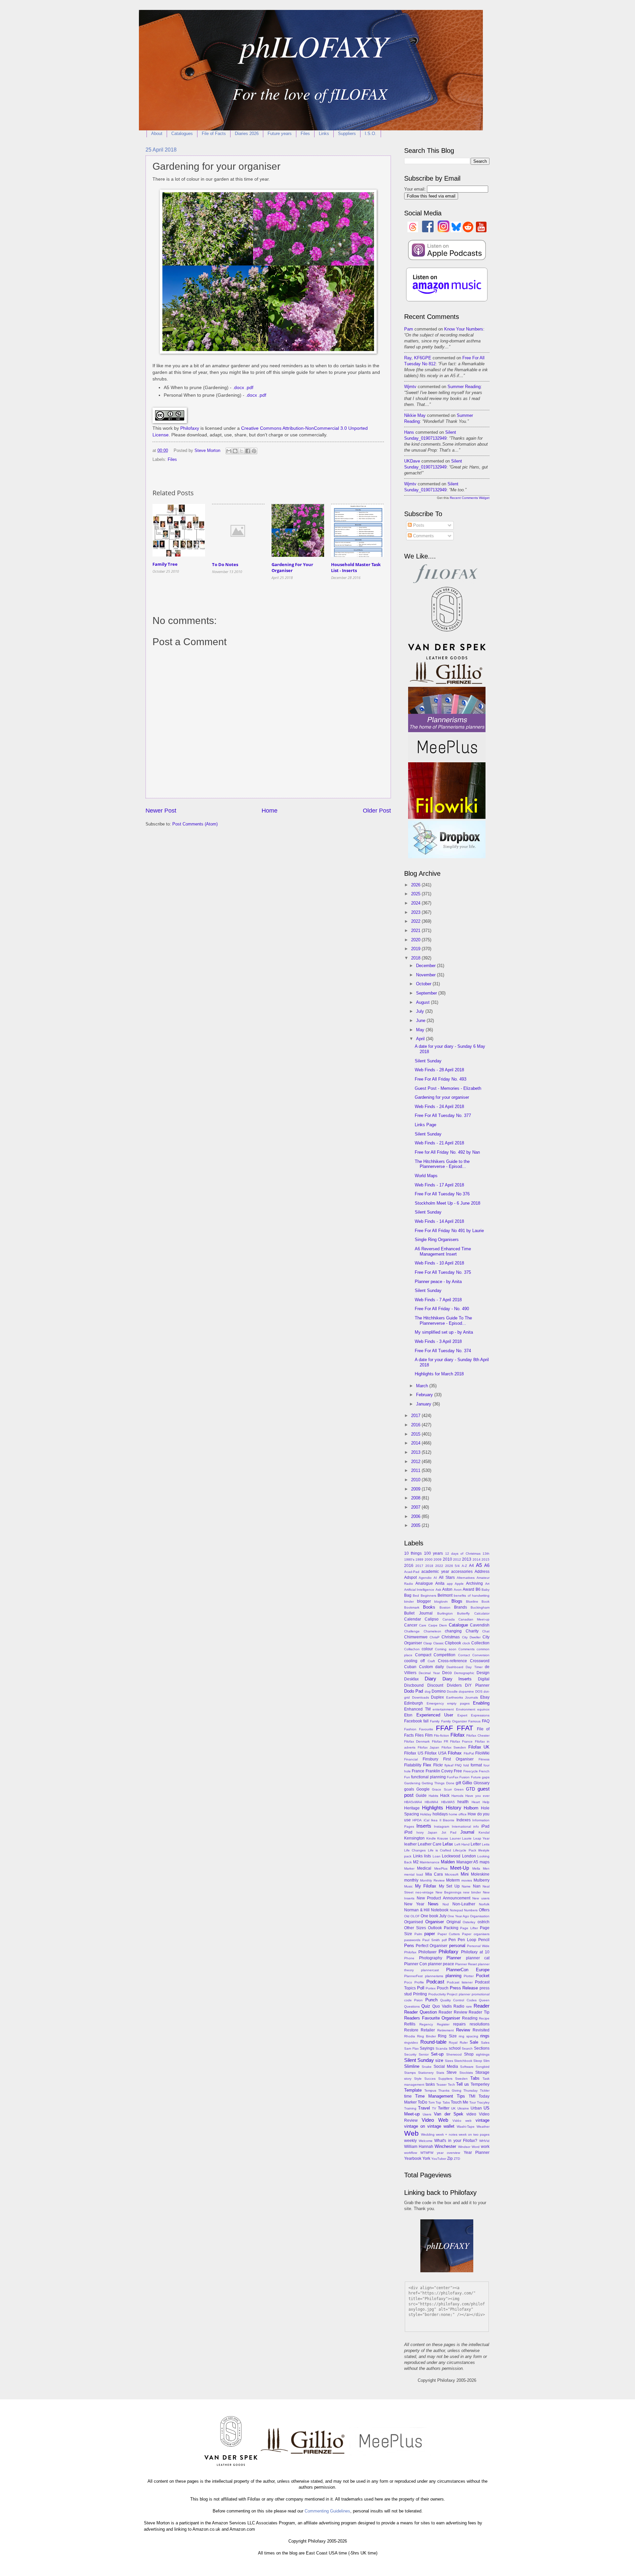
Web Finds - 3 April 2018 (438, 1341)
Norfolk (484, 1904)
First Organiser (458, 1759)
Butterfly (463, 1613)
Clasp (428, 1643)
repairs (459, 2024)
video (471, 2114)
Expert (462, 1715)
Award (468, 1589)
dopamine (466, 1691)
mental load (414, 1874)
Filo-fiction (442, 1735)
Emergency (435, 1703)
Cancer (411, 1625)
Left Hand (462, 1844)
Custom (426, 1667)
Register (443, 2024)
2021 (416, 931)
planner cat (478, 1958)
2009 (416, 1489)
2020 (416, 940)
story (408, 2079)
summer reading (464, 387)
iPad (485, 1826)
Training (410, 2108)
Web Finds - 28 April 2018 (439, 1070)
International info (465, 1826)
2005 (416, 1525)
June (421, 1021)
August (423, 1002)
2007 (416, 1507)
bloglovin (441, 1601)
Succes (430, 2079)
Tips (461, 2096)
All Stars (447, 1577)
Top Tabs (443, 2102)
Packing (451, 1928)
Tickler (485, 2090)
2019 (416, 949)
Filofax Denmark (417, 1741)
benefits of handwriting (472, 1596)
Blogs (457, 1601)
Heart (476, 1802)
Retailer (428, 2030)
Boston (445, 1607)
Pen (452, 1940)
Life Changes (415, 1850)
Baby (486, 1590)
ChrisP (435, 1637)
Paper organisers (476, 1934)
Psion (418, 2000)
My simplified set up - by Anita (444, 1332)
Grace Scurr (442, 1789)
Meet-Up (460, 1868)
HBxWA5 (448, 1802)
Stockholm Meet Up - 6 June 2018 (447, 1203)
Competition (444, 1655)
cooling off (414, 1661)
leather (410, 1844)
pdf (444, 1940)
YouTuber (439, 2159)
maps (485, 1862)
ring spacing (468, 2036)
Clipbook (453, 1643)
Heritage (412, 1808)
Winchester (445, 2146)
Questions (412, 2006)
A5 (479, 1565)
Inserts (424, 1826)
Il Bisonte (447, 1820)
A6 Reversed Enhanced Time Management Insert (443, 1251)
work (485, 2147)
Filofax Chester (478, 1735)
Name (466, 1886)
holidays (440, 1814)
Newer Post (161, 811)
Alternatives (466, 1578)
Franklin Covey (439, 1771)
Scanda (442, 2048)
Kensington (414, 1838)
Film (429, 1735)
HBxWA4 (431, 1802)
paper (430, 1934)
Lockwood (451, 1856)
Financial (411, 1759)
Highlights (433, 1808)
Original (454, 1922)
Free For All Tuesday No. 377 (443, 1115)
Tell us (463, 2084)
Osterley (469, 1922)
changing (453, 1631)
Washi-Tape (466, 2127)
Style (418, 2079)
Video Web (435, 2120)
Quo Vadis (442, 2006)
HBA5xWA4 (413, 1802)
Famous (474, 1721)
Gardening (412, 1783)
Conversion (481, 1655)
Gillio (467, 1783)
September (427, 993)
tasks (430, 2084)
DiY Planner (477, 1685)
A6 (487, 1565)
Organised (414, 1922)
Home (270, 811)
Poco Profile (414, 1982)
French (484, 1771)
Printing (420, 1994)
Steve (452, 2072)
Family (435, 1721)
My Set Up (449, 1886)
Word (476, 2147)
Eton (408, 1715)
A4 (471, 1566)
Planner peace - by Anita (438, 1282)
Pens (409, 1946)
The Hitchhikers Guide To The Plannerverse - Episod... (443, 1320)
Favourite (426, 1729)
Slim (486, 2061)
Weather (483, 2127)
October (424, 984)
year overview (448, 2153)
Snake (427, 2067)
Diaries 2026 (247, 133)
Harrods (457, 1796)
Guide (421, 1796)
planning (453, 1976)
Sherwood (454, 2054)
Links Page (425, 1125)
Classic (439, 1643)
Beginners (428, 1596)
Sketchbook (463, 2061)
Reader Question (421, 2012)
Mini (465, 1874)
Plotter (469, 1976)
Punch (431, 2000)
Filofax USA (436, 1753)
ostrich (484, 1922)
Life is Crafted (440, 1850)
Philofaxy (190, 428)
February (425, 1395)
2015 (416, 1434)
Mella (476, 1868)
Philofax (410, 1952)
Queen (484, 2000)
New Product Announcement (444, 1898)
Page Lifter (469, 1928)
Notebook (440, 1910)
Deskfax (411, 1679)
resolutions (480, 2024)
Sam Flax (411, 2048)
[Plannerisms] (447, 731)
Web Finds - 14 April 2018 (439, 1221)
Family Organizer (454, 1721)
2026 (416, 885)
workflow (411, 2153)
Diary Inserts (457, 1679)
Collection (480, 1643)
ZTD (457, 2159)
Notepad (456, 1910)
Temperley (480, 2084)
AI (435, 1578)
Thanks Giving (450, 2090)
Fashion (410, 1729)
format (476, 1765)
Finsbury (430, 1759)
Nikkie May (415, 415)
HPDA (417, 1820)
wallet (449, 2126)
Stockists (466, 2073)
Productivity (437, 1994)
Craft (431, 1661)
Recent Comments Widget (470, 498)
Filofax (458, 1735)
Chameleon (432, 1631)
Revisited (481, 2030)
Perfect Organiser (432, 1946)
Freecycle (471, 1771)
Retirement (445, 2030)
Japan (432, 1832)
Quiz (426, 2006)
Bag (408, 1595)
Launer (455, 1838)
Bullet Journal (418, 1613)
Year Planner (477, 2153)
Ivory (420, 1832)
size (439, 2060)
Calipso (432, 1619)
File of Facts (214, 133)
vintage (483, 2120)
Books (429, 1607)
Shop (469, 2054)
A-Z (464, 1566)
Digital (484, 1679)
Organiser (435, 1922)
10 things (413, 1553)
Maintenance (430, 1862)
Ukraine (463, 2108)
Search (467, 2048)
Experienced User (435, 1715)
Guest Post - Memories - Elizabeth (448, 1088)
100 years (433, 1553)
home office (458, 1814)
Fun (407, 1777)
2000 (429, 1559)
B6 (478, 1589)
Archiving (474, 1583)
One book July (434, 1916)
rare (469, 2006)
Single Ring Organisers (437, 1240)
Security (410, 2054)
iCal (426, 1820)
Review (463, 2030)
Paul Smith (431, 1940)
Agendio (425, 1578)
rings (485, 2036)
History (454, 1808)
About (157, 133)
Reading (470, 2018)
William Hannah (419, 2147)
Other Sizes (415, 1928)
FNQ (458, 1765)
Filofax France (461, 1741)
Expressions (480, 1715)
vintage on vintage (423, 2126)
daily (440, 1667)
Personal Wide (478, 1946)
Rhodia (410, 2036)
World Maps (426, 1176)
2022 (416, 921)
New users (481, 1898)
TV (434, 2108)
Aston (447, 1589)
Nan (477, 1886)
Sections (482, 2048)
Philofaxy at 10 (475, 1952)
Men (486, 1868)
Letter (476, 1844)
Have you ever (477, 1796)
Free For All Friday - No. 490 (442, 1309)
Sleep (478, 2061)
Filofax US (414, 1753)
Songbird (483, 2067)
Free (458, 1771)
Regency (426, 2024)
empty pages (458, 1703)
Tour (473, 2102)
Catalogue (458, 1625)
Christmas (451, 1637)
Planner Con (416, 1964)
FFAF (444, 1728)
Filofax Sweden (454, 1747)
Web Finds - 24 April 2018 (439, 1107)
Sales (485, 2043)
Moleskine (480, 1874)
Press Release (464, 1988)
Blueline (472, 1601)
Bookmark (412, 1607)
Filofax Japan (429, 1747)
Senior (424, 2054)
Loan (437, 1856)
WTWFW (427, 2153)
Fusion (465, 1777)
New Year (414, 1904)
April (421, 1039)
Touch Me (460, 2102)
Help (486, 1802)
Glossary (482, 1783)
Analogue (424, 1583)
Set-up (437, 2054)
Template (413, 2090)
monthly (411, 1880)
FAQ (486, 1721)
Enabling (481, 1703)
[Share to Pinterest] (254, 451)
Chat (486, 1631)
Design (483, 1673)
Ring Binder (426, 2036)
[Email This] (229, 451)
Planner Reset (466, 1964)
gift (458, 1783)
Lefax (448, 1844)
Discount (435, 1685)
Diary (430, 1679)
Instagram (442, 1826)
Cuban (410, 1667)
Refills (410, 2024)
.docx (238, 388)
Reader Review (453, 2012)
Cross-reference (452, 1661)
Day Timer (474, 1667)
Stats (440, 2073)
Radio (459, 2006)
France (418, 1771)
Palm (418, 1934)
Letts (486, 1844)
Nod (446, 1904)
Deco (447, 1673)
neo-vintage (424, 1892)
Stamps (410, 2073)
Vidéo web (462, 2121)
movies (467, 1880)
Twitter (444, 2108)
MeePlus (441, 1868)
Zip (450, 2158)
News (433, 1904)
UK (453, 2108)
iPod (408, 1832)
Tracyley (483, 2102)
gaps (486, 1777)
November (426, 975)
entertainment (443, 1709)
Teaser (441, 2085)
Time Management (434, 2096)
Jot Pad (449, 1832)
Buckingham (480, 1607)
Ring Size (447, 2036)
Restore (411, 2030)
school (455, 2048)
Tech (451, 2085)
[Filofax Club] (447, 584)
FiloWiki (482, 1753)
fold (466, 1765)
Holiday (426, 1814)
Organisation (480, 1916)
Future (476, 1777)
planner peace (441, 1964)
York (426, 2158)
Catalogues (182, 133)
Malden (448, 1862)
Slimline (412, 2066)
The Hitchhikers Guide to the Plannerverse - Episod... (442, 1164)
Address (482, 1572)
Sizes (449, 2061)
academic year (435, 1572)
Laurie (467, 1838)
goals (409, 1789)
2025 (416, 894)
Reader (482, 2006)
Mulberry (482, 1880)
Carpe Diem (438, 1625)
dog (428, 1691)
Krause (443, 1838)
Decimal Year (429, 1673)
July (421, 1011)
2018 (416, 958)
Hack (445, 1796)
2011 (416, 1470)
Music (408, 1886)
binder (409, 1601)
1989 (419, 1559)
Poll (421, 1988)
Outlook (435, 1928)
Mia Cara (434, 1874)
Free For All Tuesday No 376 (442, 1194)
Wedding (428, 2134)
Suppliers (347, 133)
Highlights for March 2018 (439, 1374)
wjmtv (410, 387)
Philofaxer (427, 1952)
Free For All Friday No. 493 (441, 1079)
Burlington (445, 1613)
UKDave (412, 461)
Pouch (443, 1988)
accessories (462, 1572)
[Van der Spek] (447, 658)
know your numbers (464, 329)
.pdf (249, 388)
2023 (416, 912)
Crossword (480, 1661)
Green (459, 1789)
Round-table (433, 2042)
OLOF (415, 1916)
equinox (483, 1709)
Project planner (459, 1994)
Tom (431, 2102)
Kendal (484, 1832)
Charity (472, 1631)
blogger (424, 1601)
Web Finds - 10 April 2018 (439, 1263)
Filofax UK (479, 1747)
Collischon (412, 1649)
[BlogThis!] (235, 451)
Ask (438, 1590)
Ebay (485, 1697)
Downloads (421, 1697)
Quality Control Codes (458, 2000)
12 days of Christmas (463, 1554)
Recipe (484, 2018)
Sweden (461, 2079)
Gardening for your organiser (442, 1097)
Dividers (454, 1685)
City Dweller (471, 1637)
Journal (467, 1832)
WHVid (484, 2141)
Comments (423, 536)
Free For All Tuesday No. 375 (443, 1272)
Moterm (453, 1880)
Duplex (437, 1697)
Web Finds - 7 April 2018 (438, 1300)
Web (411, 2133)
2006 (416, 1516)
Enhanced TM (417, 1709)
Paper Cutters (449, 1934)
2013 (416, 1452)
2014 (416, 1443)
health (463, 1802)
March (423, 1386)
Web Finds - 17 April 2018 (439, 1185)
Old (407, 1916)
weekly (410, 2141)
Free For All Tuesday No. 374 (443, 1351)
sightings (483, 2054)
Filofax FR (440, 1741)
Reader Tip (479, 2012)
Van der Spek (448, 2114)
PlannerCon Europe (468, 1970)
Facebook (413, 1721)
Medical (424, 1868)
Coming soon (445, 1649)
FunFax (453, 1777)
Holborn (471, 1808)
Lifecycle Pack (465, 1850)
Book (486, 1601)
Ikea (434, 1820)
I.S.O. (371, 133)
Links (324, 133)
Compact (423, 1655)
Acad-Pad (412, 1572)
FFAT (465, 1728)
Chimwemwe (416, 1637)
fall (426, 1721)
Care (423, 1625)
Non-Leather (464, 1904)
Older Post (377, 811)
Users (427, 2114)
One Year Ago (458, 1916)
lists (427, 1856)
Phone (409, 1958)
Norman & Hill (417, 1910)
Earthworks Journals (462, 1697)
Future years (280, 133)
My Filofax (426, 1886)
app (450, 1584)
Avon (458, 1590)
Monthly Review (432, 1880)
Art (487, 1584)
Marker (409, 1868)
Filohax (455, 1753)
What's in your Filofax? (456, 2141)
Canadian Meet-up (474, 1619)
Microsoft (452, 1874)
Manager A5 (467, 1862)
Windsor (464, 2147)
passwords (412, 1940)
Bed (416, 1596)
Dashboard (455, 1667)
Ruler (464, 2043)
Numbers (471, 1910)
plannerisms (434, 1976)
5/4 (457, 1566)
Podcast (435, 1982)
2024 (416, 903)
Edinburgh (414, 1703)
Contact (464, 1655)
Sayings (427, 2048)
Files (305, 133)
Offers (484, 1910)
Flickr (438, 1765)
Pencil (484, 1940)
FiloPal (469, 1753)
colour (427, 1649)
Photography (431, 1958)
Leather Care (430, 1844)
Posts (418, 525)
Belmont (445, 1595)
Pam (409, 329)
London (469, 1856)
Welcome (426, 2141)
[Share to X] (241, 451)
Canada (449, 1619)
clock (466, 1643)
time (408, 2096)
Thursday (470, 2090)
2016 (416, 1425)
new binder (472, 1892)
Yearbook (413, 2158)
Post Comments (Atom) (195, 824)
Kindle (431, 1838)
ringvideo (411, 2043)
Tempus (430, 2090)
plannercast (430, 1970)
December (426, 966)
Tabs (475, 2078)
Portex (431, 1988)
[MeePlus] (447, 759)
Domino (439, 1691)
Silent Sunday (428, 1061)
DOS (479, 1691)
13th (486, 1554)
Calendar (413, 1619)
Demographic (464, 1673)
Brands (461, 1607)
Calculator (482, 1613)
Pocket (483, 1976)
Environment (466, 1709)
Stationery (426, 2073)
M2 (416, 1862)
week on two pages (474, 2134)
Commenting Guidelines (327, 2511)
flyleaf (449, 1765)
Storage (482, 2072)
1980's (409, 1559)
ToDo (423, 2102)
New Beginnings (448, 1892)
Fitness (484, 1759)
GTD (470, 1789)
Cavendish (480, 1625)
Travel (424, 2108)
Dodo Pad (414, 1691)
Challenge (412, 1631)
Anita (440, 1583)
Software (467, 2067)
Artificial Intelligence (419, 1590)
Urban (476, 2108)
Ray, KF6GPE (418, 358)
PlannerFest (413, 1976)
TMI (472, 2096)
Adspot (410, 1577)
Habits (433, 1796)
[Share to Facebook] (248, 451)
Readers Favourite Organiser (432, 2018)
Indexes (464, 1820)
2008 (416, 1498)
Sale (474, 2042)
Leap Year (482, 1838)
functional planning (428, 1777)
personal (457, 1946)
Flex (427, 1765)
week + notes (446, 2134)
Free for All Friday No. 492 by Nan (447, 1152)
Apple (459, 1584)
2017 (416, 1416)
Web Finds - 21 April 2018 (439, 1143)
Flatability (413, 1765)
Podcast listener (460, 1982)
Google (423, 1789)
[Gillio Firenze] (447, 684)
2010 (416, 1480)
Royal (453, 2043)
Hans (409, 432)
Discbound (414, 1685)
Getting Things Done (438, 1783)
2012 (416, 1462)
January (424, 1404)
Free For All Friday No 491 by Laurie (449, 1231)
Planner (454, 1958)
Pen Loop (467, 1940)
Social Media (446, 2066)
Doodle (452, 1691)
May (421, 1030)
